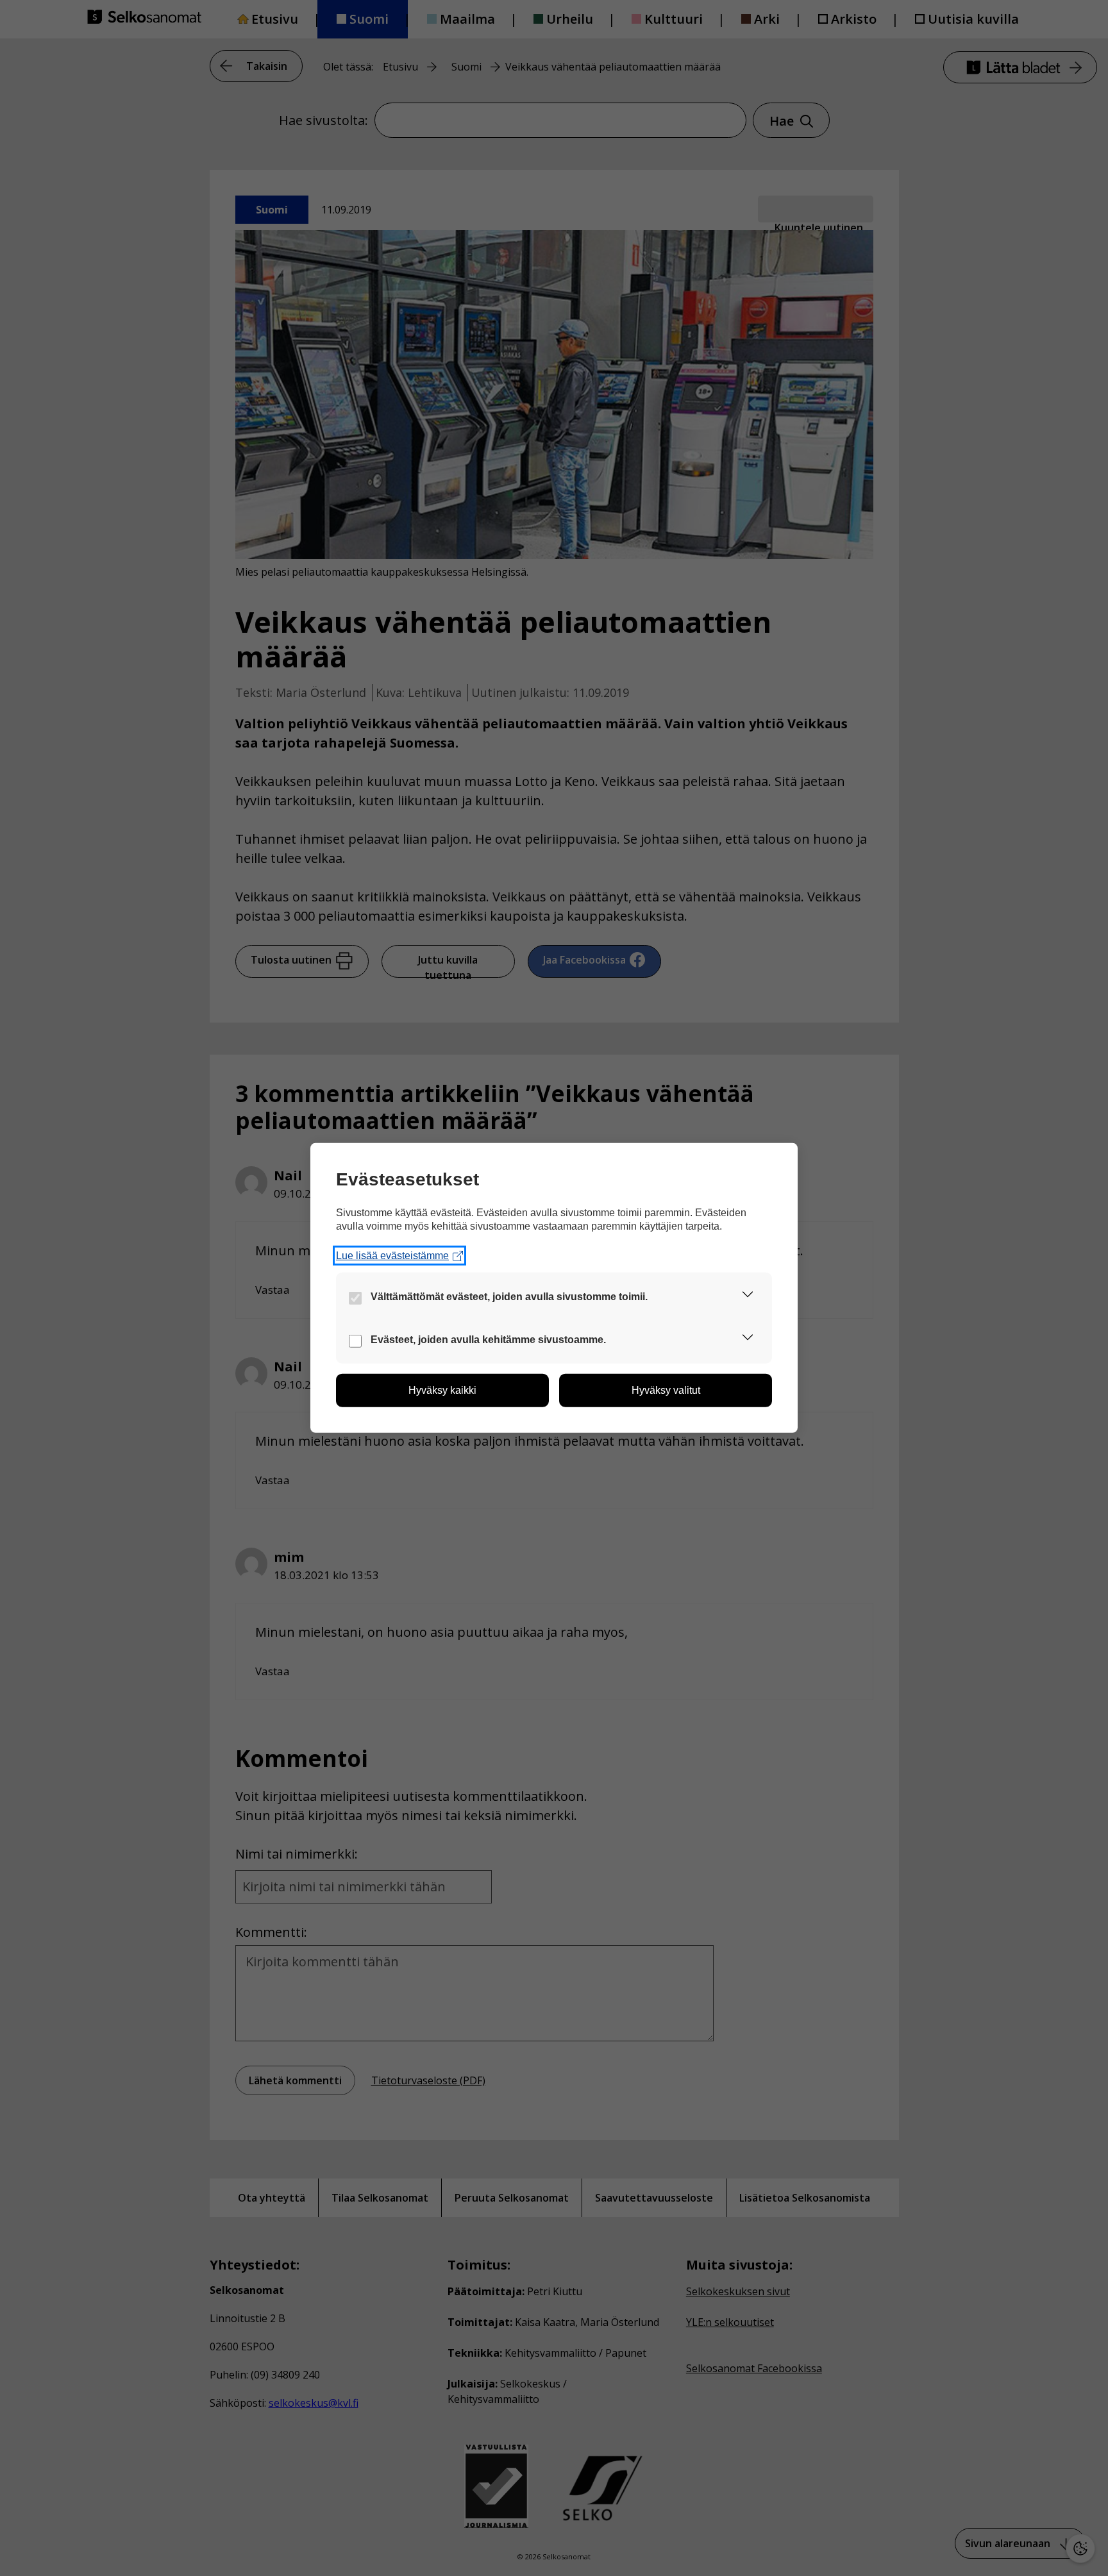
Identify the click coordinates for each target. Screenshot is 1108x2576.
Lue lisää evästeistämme (392, 1256)
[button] (748, 1297)
